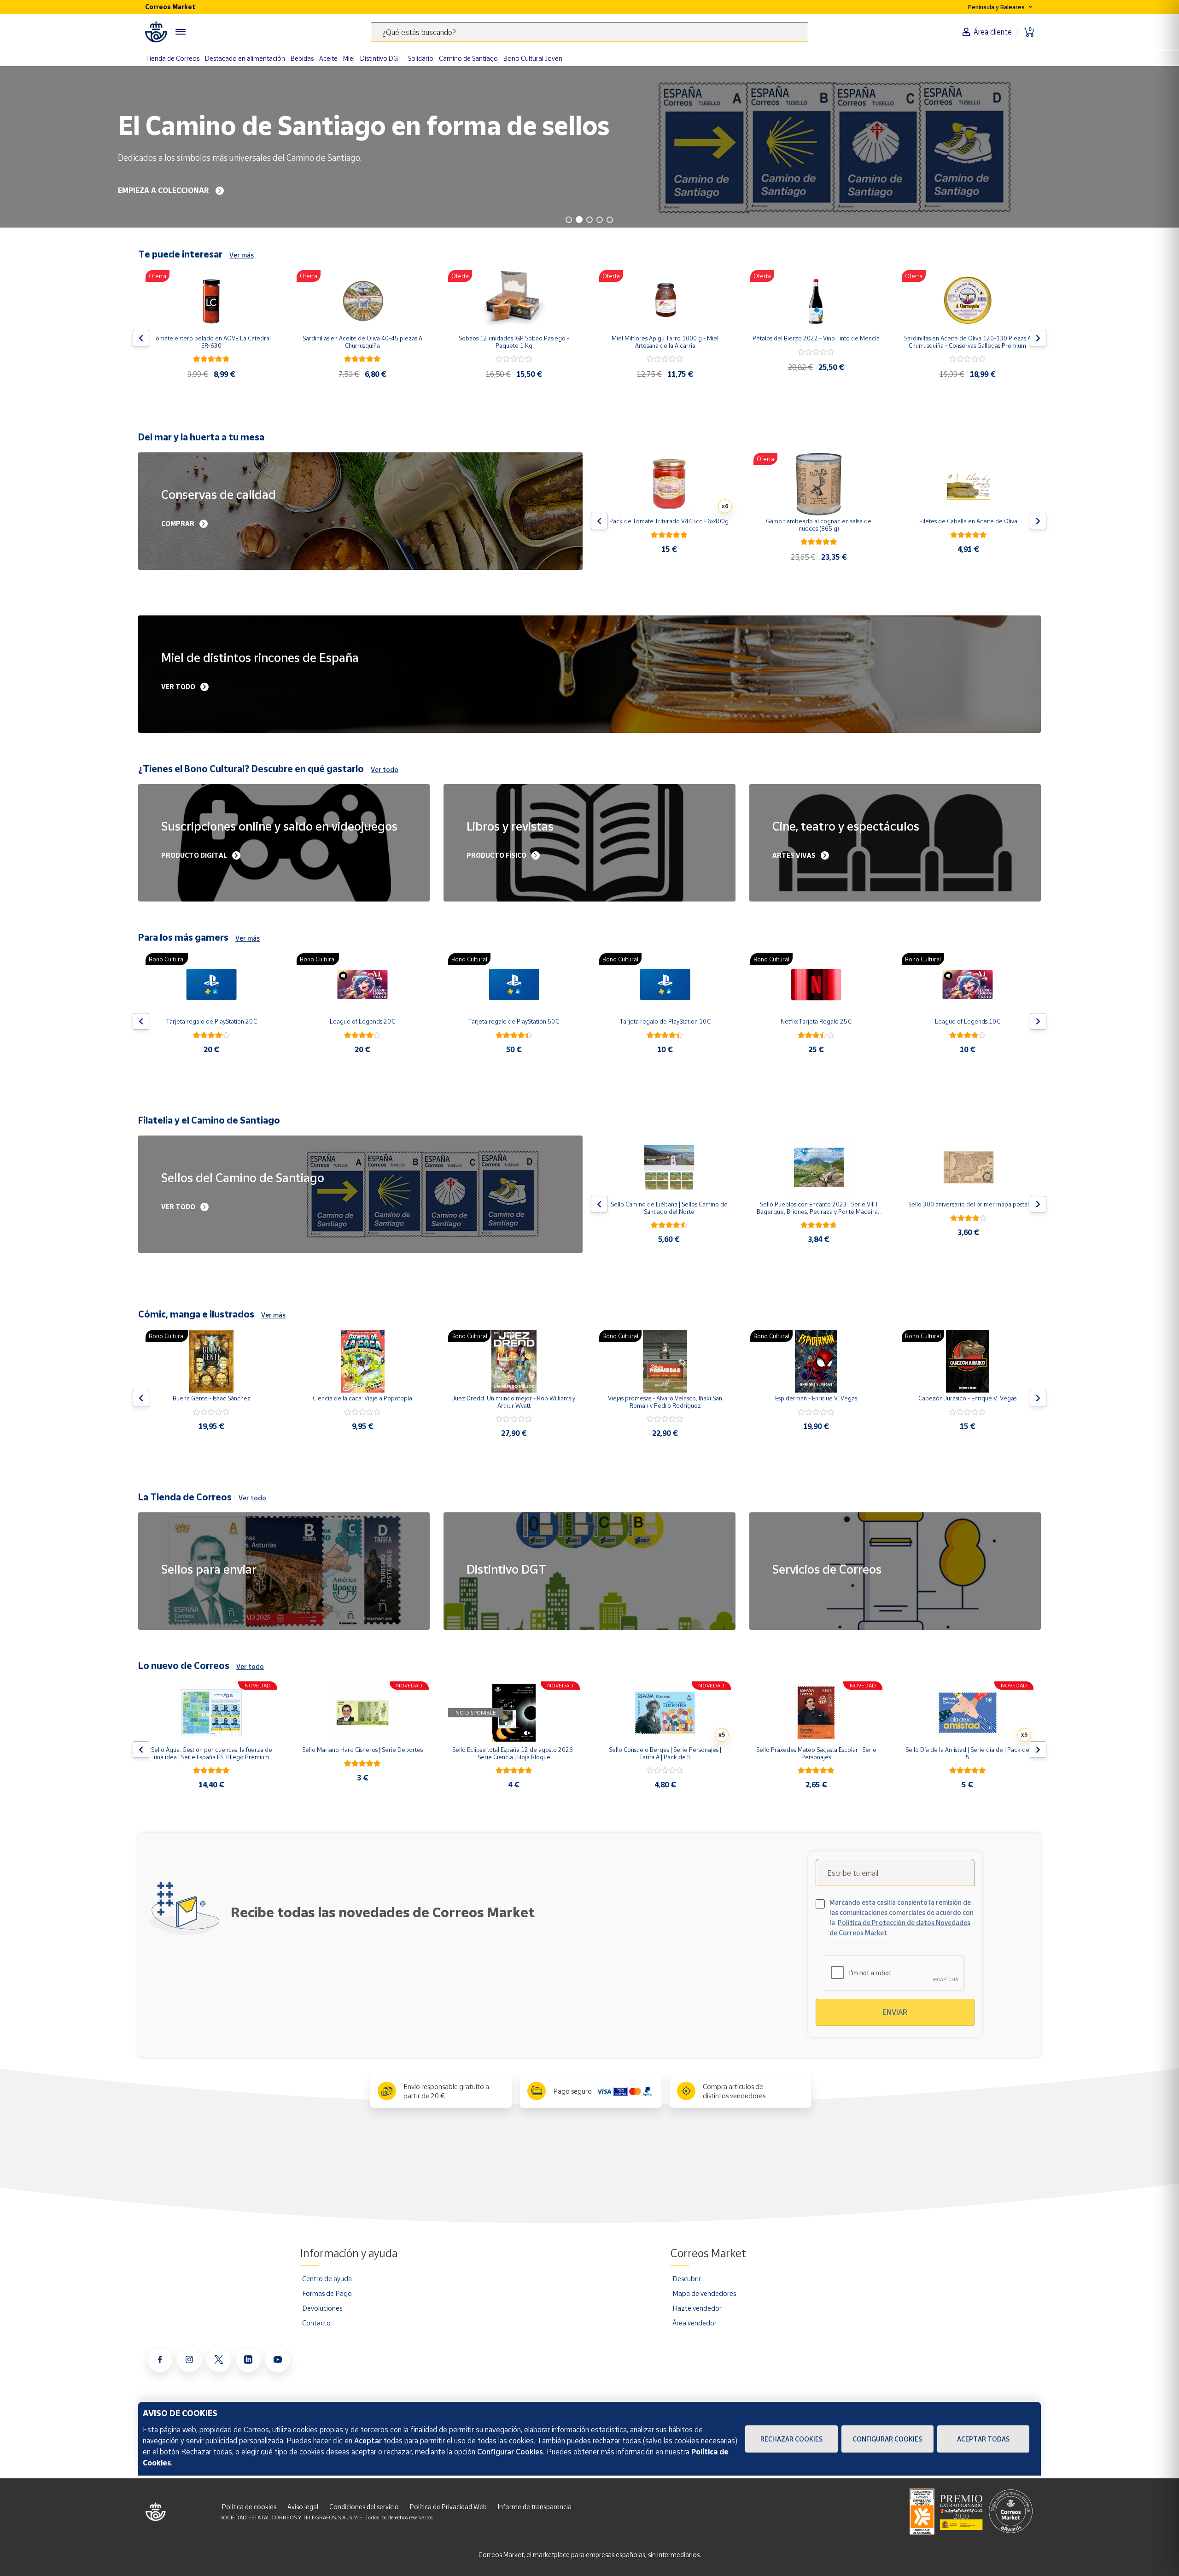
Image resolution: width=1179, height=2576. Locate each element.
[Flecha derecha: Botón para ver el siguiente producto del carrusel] (1038, 338)
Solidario (421, 58)
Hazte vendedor (697, 2308)
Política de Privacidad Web (448, 2507)
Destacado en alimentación (245, 58)
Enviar (895, 2012)
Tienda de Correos (172, 58)
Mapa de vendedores (704, 2293)
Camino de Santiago (468, 58)
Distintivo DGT (381, 58)
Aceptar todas (983, 2439)
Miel (349, 58)
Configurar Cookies (887, 2439)
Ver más (242, 255)
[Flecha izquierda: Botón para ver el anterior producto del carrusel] (141, 338)
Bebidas (302, 58)
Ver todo (385, 770)
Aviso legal (303, 2507)
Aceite (328, 58)
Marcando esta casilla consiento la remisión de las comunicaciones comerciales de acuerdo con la (902, 1917)
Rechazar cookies (791, 2439)
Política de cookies (249, 2507)
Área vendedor (695, 2323)
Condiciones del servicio (364, 2507)
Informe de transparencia (535, 2507)
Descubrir (687, 2278)
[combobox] (589, 32)
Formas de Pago (327, 2293)
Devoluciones (322, 2308)
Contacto (316, 2323)
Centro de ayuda (327, 2278)
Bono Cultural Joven (533, 58)
